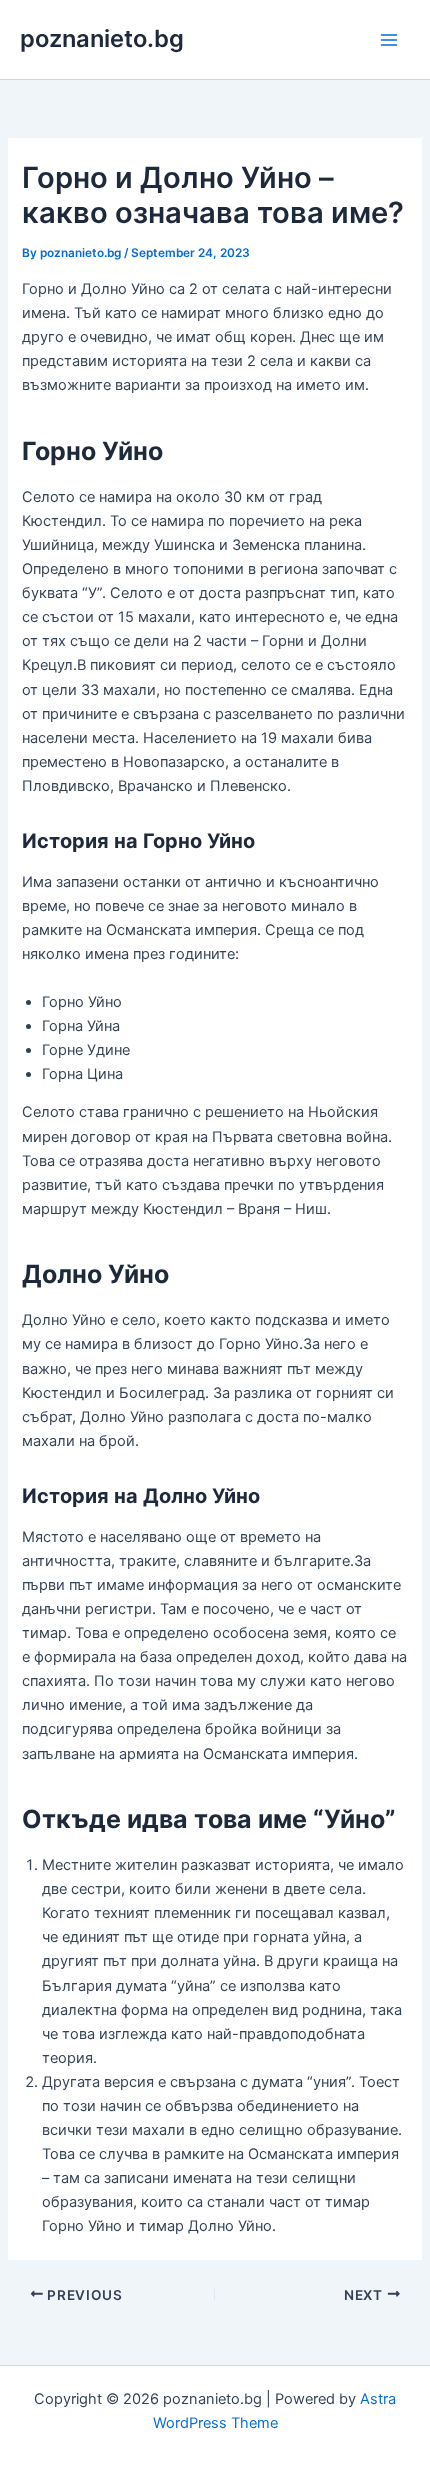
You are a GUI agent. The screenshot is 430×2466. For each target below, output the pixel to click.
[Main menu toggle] (389, 40)
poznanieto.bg (102, 38)
